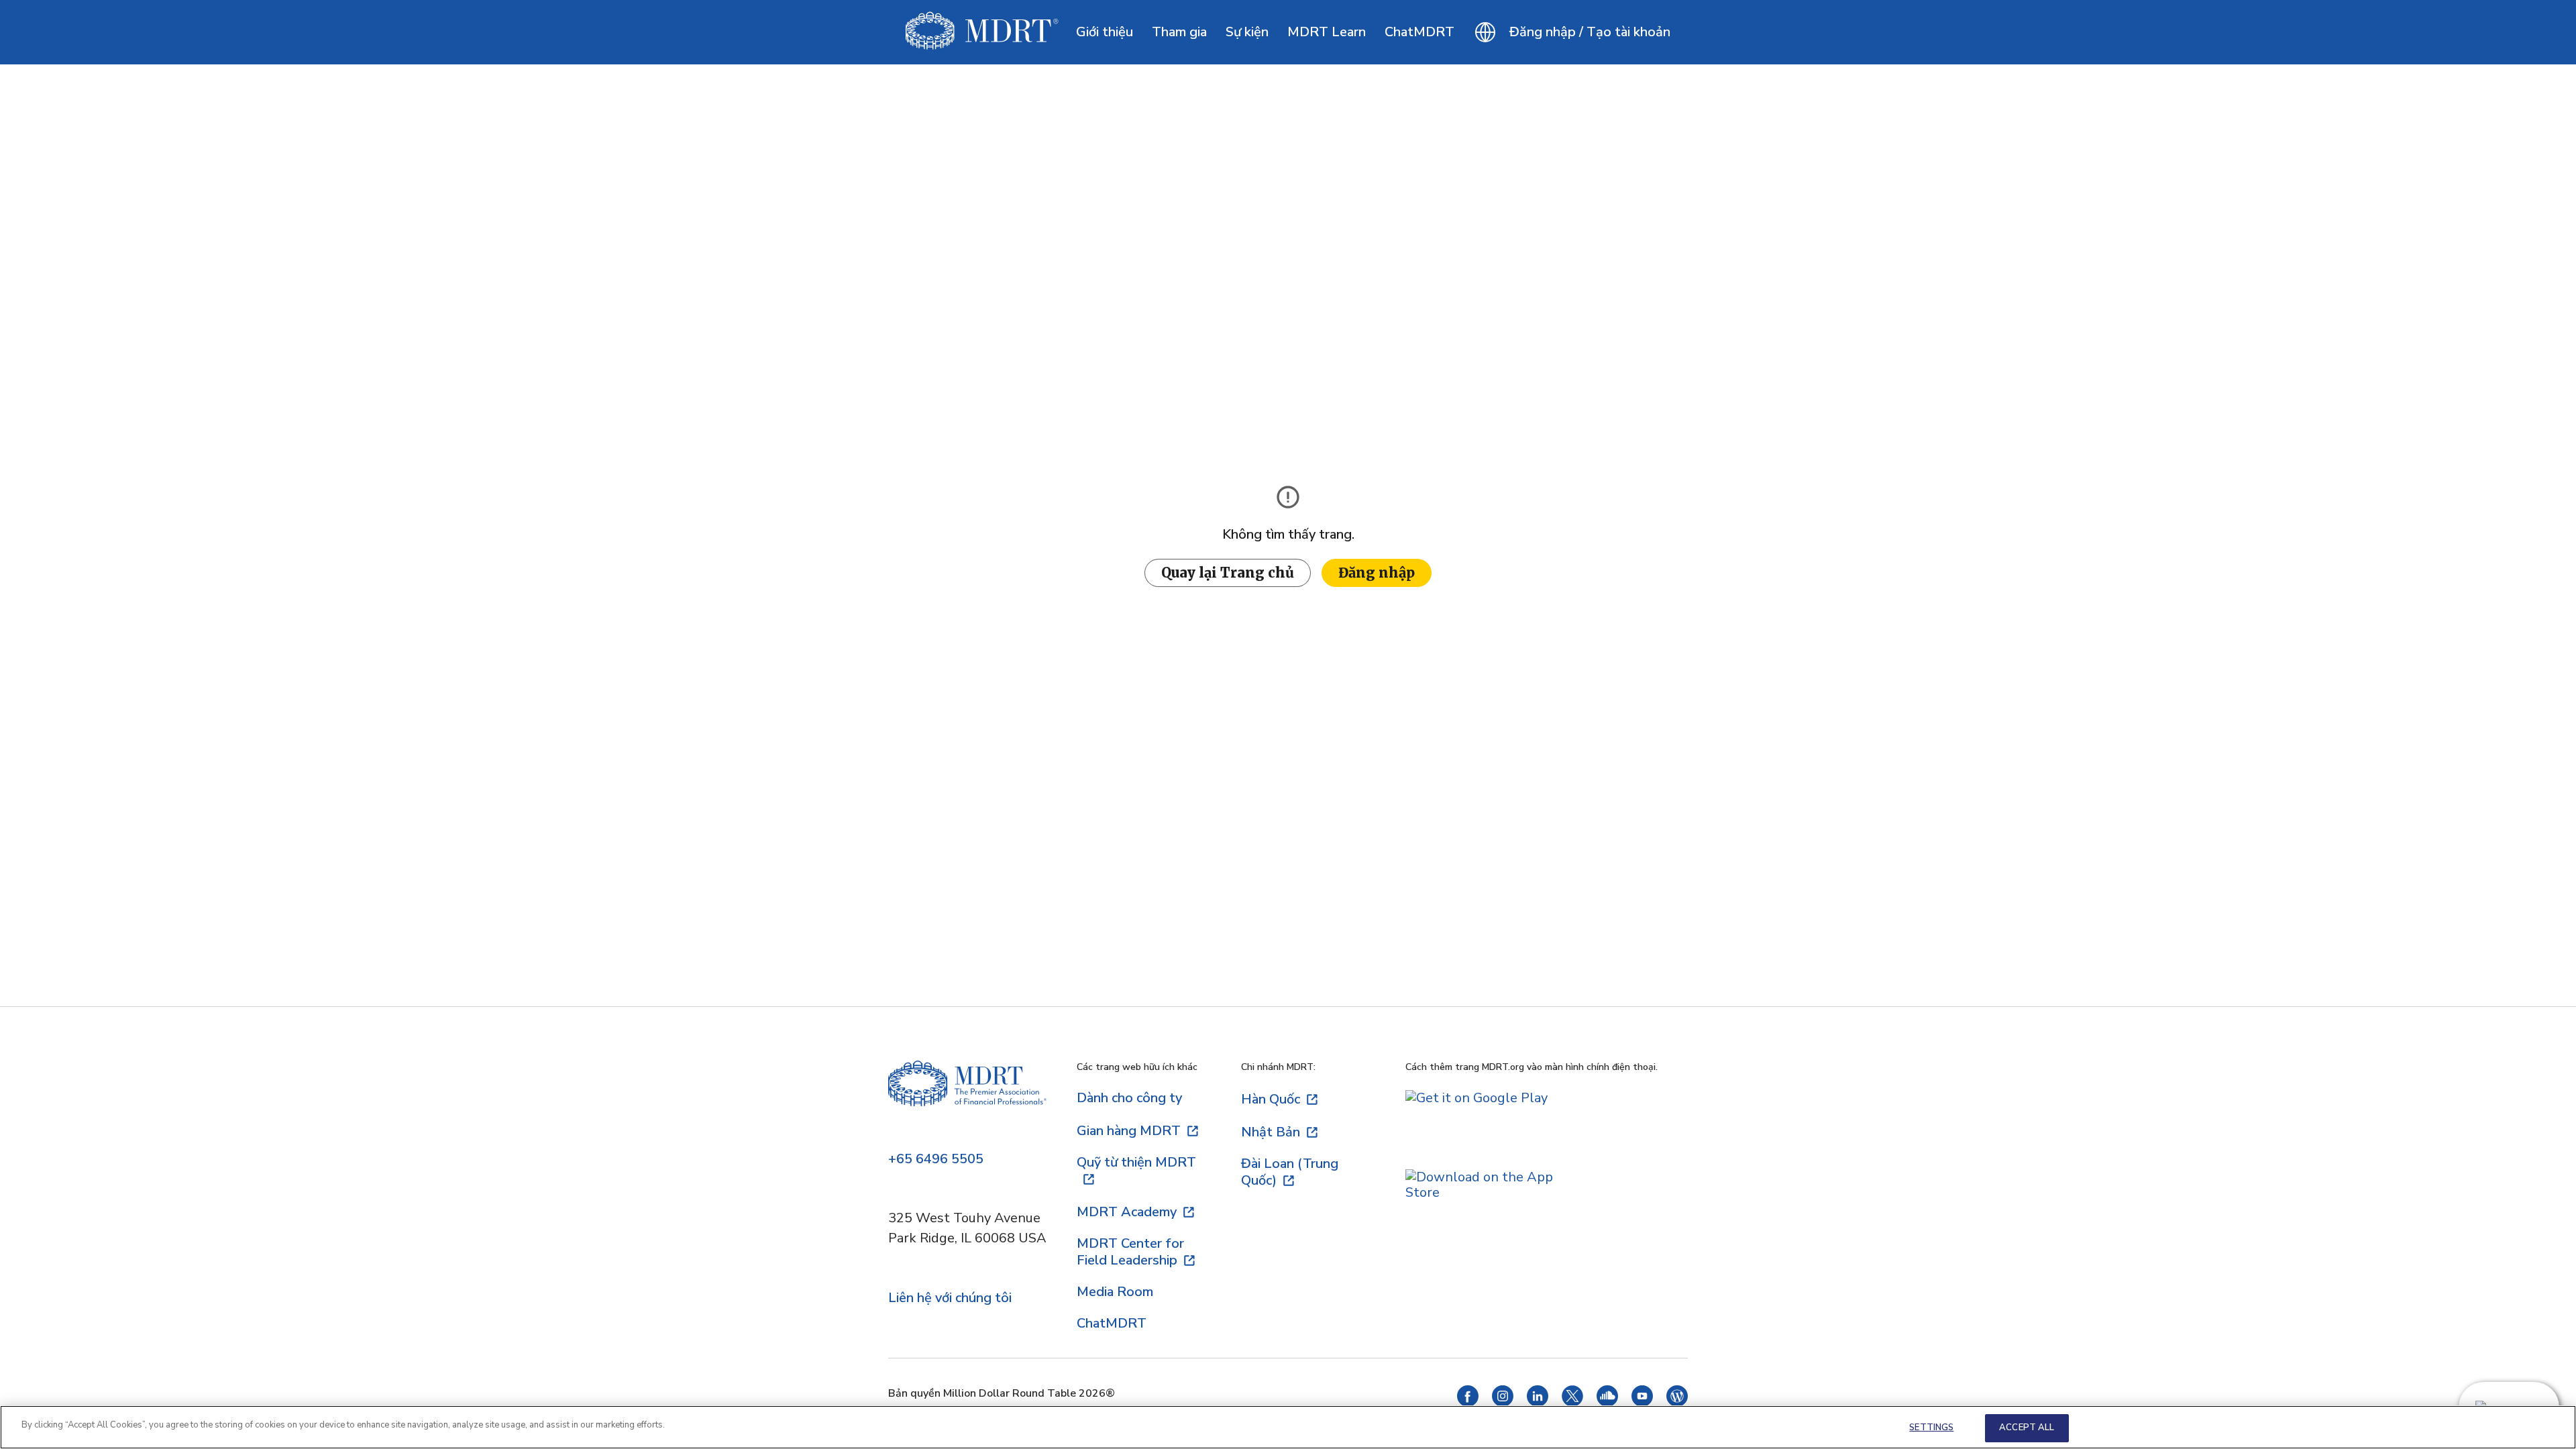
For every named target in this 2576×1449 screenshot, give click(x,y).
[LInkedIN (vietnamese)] (1538, 1402)
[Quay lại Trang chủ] (982, 32)
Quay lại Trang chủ (1228, 573)
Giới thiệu (1105, 32)
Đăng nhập (1377, 573)
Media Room (1115, 1292)
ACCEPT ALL (2027, 1428)
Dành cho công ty (1129, 1098)
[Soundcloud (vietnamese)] (1607, 1402)
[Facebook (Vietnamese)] (1468, 1402)
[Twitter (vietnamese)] (1572, 1402)
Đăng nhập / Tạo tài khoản (1590, 32)
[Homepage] (967, 1098)
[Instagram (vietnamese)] (1503, 1402)
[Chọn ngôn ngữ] (1485, 32)
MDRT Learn (1327, 32)
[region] (1288, 1427)
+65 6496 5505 (936, 1160)
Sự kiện (1247, 32)
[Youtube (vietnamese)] (1642, 1402)
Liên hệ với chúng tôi (950, 1298)
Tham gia (1179, 32)
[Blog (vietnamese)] (1677, 1402)
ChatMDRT (1419, 32)
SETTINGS (1931, 1428)
